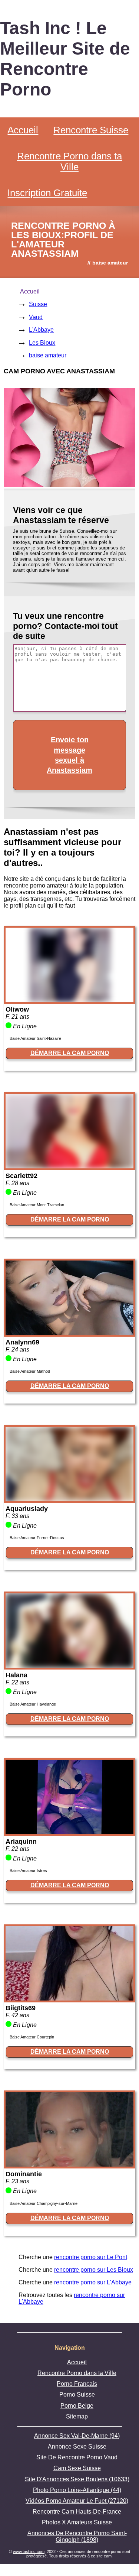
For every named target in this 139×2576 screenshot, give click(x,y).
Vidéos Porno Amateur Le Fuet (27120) (77, 2501)
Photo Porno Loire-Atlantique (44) (77, 2490)
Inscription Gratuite (47, 193)
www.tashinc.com (29, 2551)
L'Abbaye (41, 330)
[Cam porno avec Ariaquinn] (69, 1832)
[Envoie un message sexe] (69, 485)
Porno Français (77, 2384)
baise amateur (48, 355)
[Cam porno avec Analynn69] (69, 1333)
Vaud (36, 317)
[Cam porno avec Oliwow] (69, 1000)
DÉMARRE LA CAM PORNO (70, 1053)
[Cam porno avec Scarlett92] (69, 1166)
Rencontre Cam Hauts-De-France (77, 2512)
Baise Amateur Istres (28, 1871)
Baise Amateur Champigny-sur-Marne (44, 2203)
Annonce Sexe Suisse (77, 2447)
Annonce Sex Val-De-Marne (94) (77, 2436)
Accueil (23, 130)
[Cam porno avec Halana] (69, 1666)
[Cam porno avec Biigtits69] (69, 1998)
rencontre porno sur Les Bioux (94, 2270)
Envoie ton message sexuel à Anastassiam (69, 755)
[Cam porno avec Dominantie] (69, 2165)
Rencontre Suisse (91, 130)
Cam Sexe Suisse (77, 2468)
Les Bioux (42, 343)
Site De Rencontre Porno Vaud (77, 2457)
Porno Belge (77, 2406)
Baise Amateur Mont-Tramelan (37, 1205)
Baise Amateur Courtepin (32, 2037)
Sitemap (77, 2416)
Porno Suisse (77, 2395)
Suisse (38, 304)
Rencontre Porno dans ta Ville (69, 161)
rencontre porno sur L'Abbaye (93, 2282)
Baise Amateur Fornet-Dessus (37, 1538)
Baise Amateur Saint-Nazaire (35, 1038)
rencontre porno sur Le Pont (91, 2257)
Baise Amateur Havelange (33, 1704)
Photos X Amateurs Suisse (77, 2522)
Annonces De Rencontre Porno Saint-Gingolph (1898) (77, 2536)
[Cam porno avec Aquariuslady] (69, 1499)
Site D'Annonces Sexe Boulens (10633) (77, 2479)
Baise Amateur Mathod (30, 1371)
